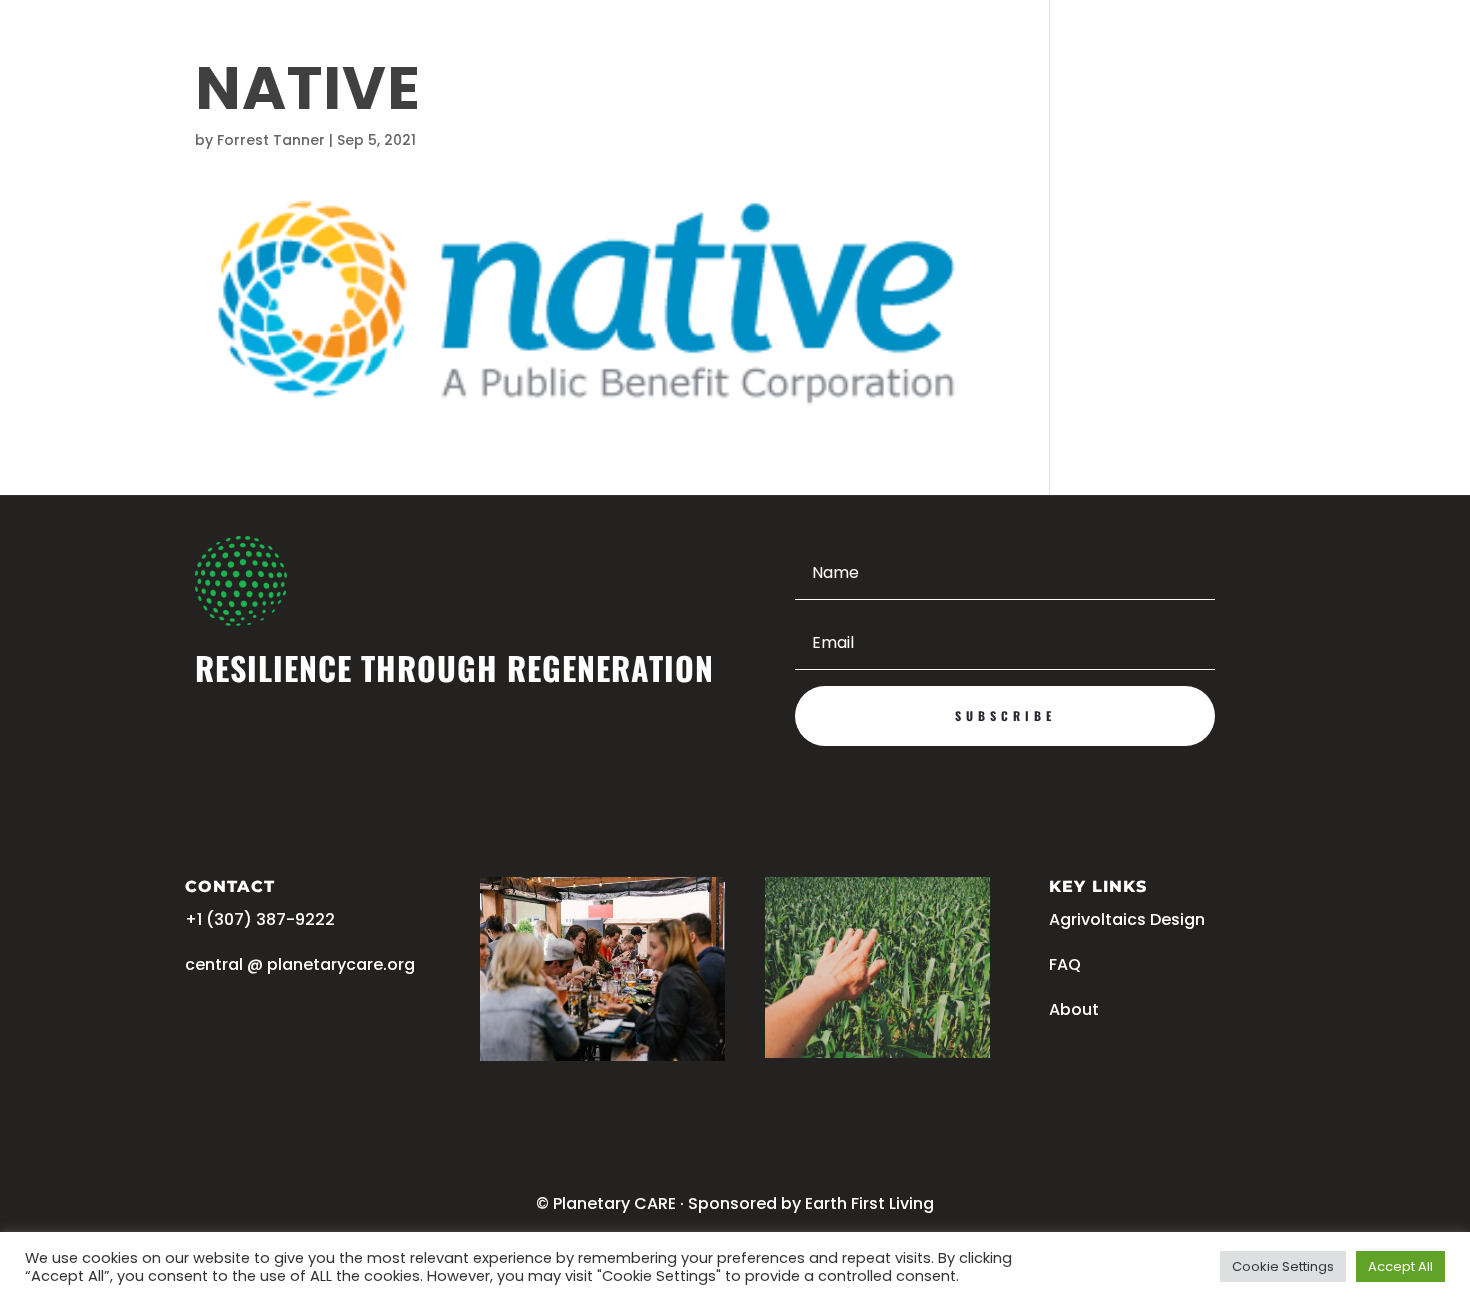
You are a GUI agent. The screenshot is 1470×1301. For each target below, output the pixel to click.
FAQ (1065, 964)
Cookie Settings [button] (1283, 1266)
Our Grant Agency (392, 46)
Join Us (1214, 46)
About (1074, 1009)
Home (281, 46)
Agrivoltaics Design (554, 46)
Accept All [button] (1400, 1266)
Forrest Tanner (271, 140)
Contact (791, 46)
